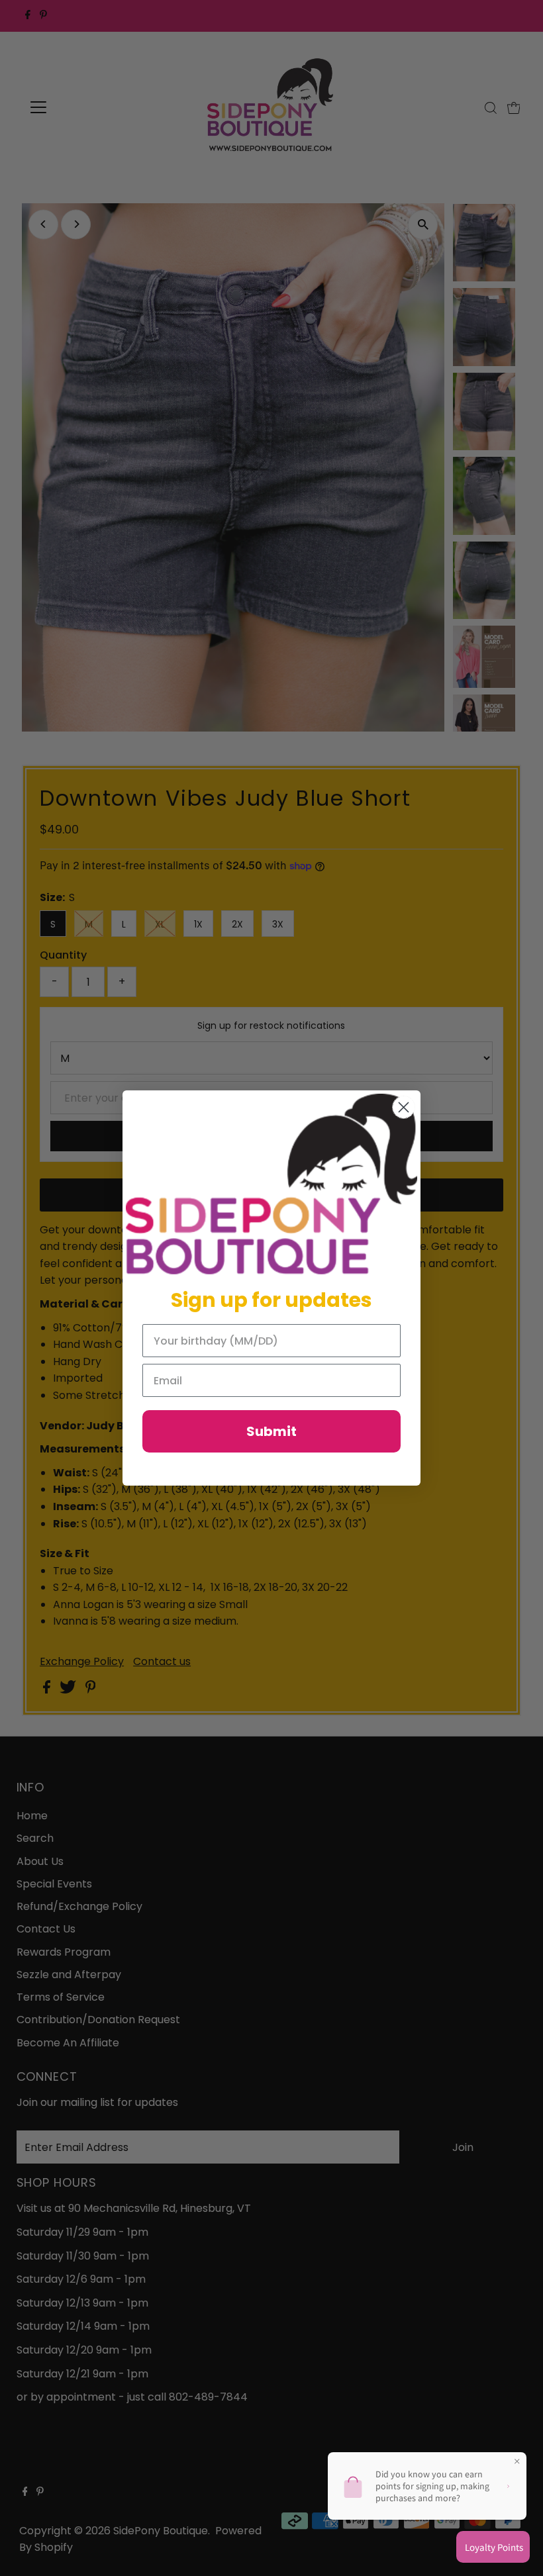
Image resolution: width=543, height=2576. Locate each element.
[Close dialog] (404, 1107)
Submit (271, 1431)
